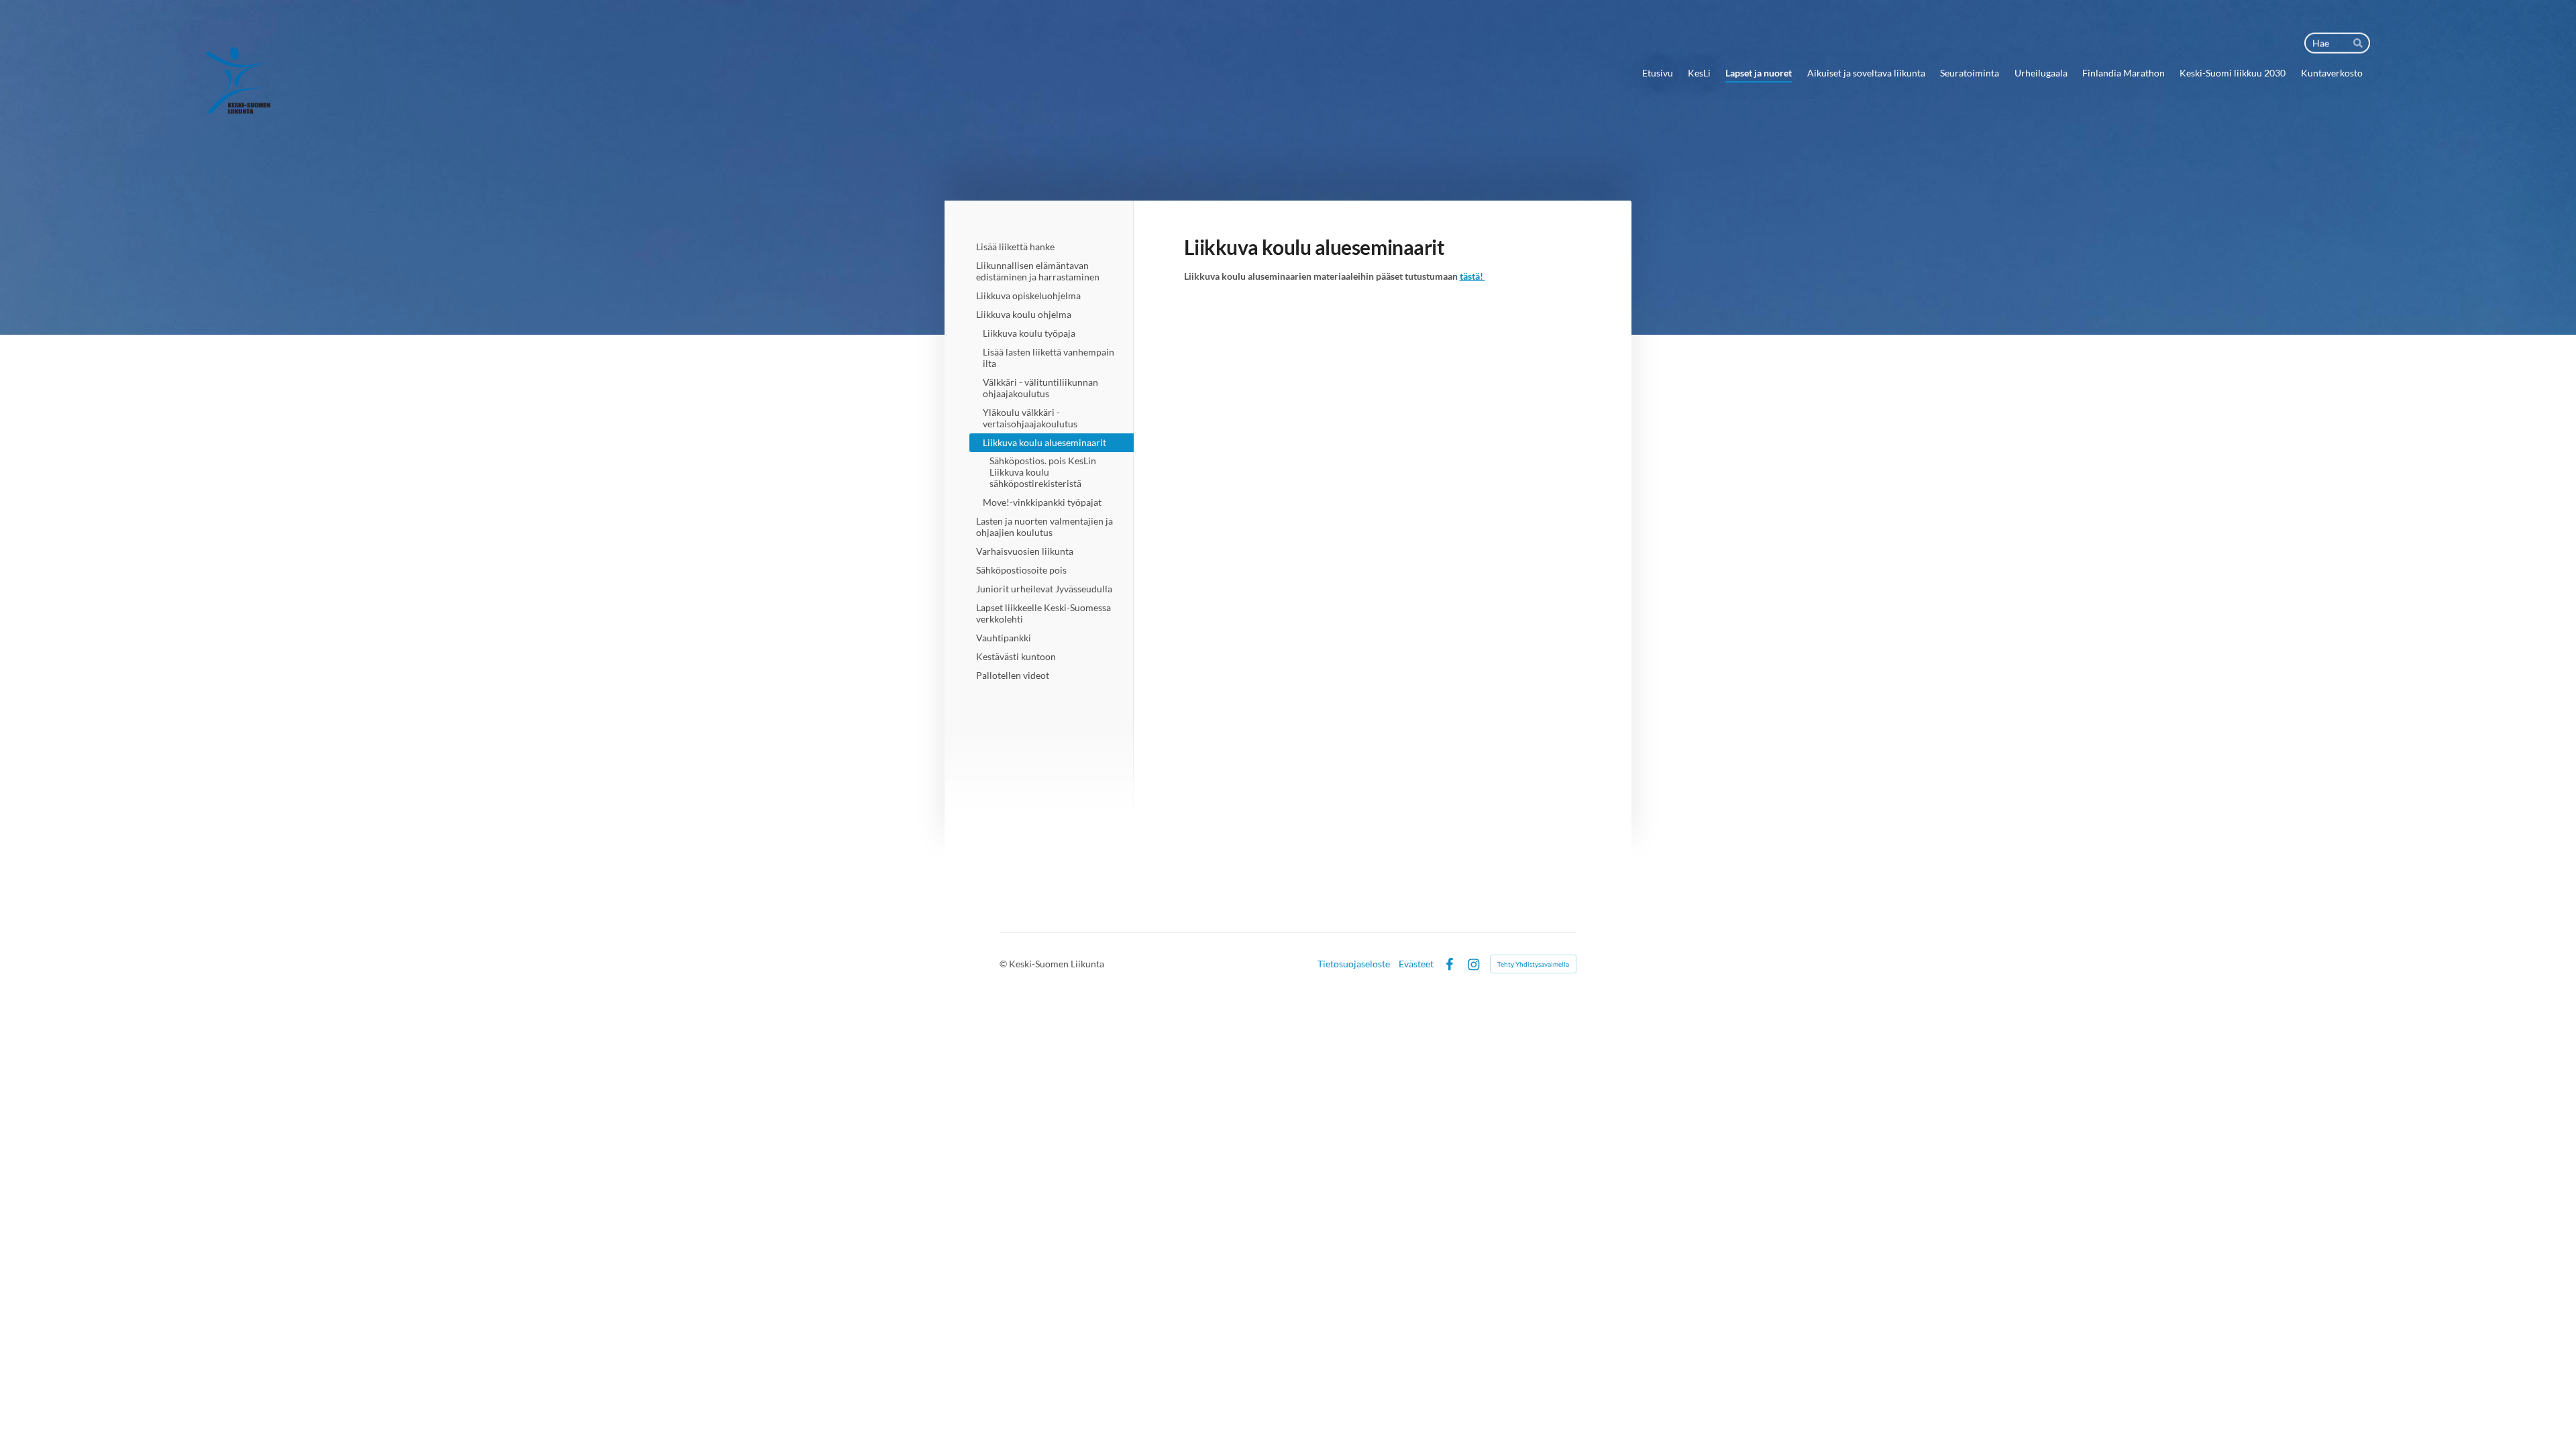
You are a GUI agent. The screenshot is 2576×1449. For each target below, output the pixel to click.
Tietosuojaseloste (1354, 964)
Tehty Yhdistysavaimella (1533, 964)
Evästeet (1416, 964)
